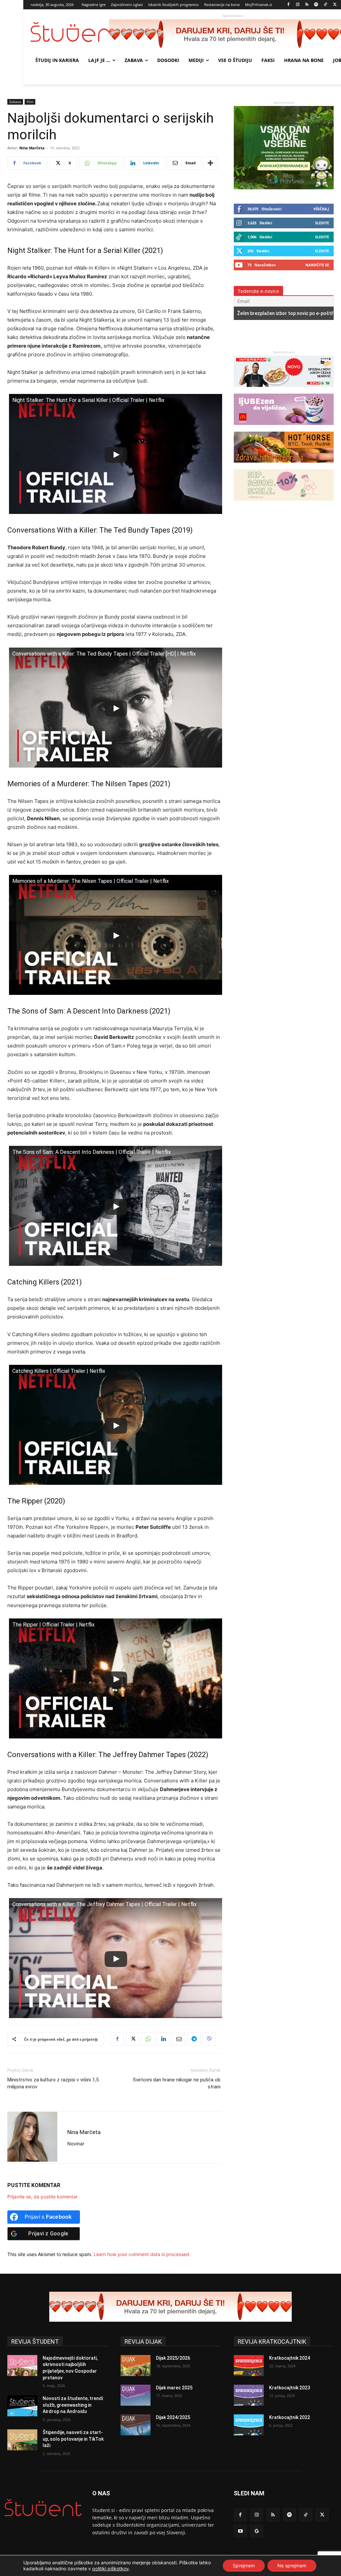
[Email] (178, 2039)
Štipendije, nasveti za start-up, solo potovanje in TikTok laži (73, 2439)
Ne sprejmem (292, 2566)
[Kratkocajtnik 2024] (249, 2366)
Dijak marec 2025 (174, 2388)
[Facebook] (289, 5)
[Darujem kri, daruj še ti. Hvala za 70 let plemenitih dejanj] (170, 2307)
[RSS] (307, 5)
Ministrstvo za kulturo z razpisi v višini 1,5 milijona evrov (53, 2083)
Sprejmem (244, 2566)
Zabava (15, 102)
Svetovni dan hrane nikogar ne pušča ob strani (177, 2083)
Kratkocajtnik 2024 (290, 2358)
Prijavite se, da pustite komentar (42, 2197)
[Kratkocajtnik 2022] (249, 2425)
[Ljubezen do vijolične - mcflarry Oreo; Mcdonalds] (284, 428)
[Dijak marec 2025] (136, 2395)
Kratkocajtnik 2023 (290, 2388)
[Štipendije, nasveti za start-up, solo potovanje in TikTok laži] (22, 2440)
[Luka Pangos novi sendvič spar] (284, 390)
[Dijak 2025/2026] (136, 2366)
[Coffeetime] (284, 504)
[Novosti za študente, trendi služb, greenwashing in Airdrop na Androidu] (22, 2406)
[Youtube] (240, 2531)
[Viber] (209, 2039)
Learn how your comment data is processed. (142, 2254)
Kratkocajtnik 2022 (290, 2417)
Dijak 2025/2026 (173, 2358)
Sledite (322, 223)
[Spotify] (316, 5)
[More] (210, 163)
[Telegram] (194, 2039)
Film (30, 102)
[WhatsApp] (148, 2039)
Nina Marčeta (32, 148)
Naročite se (317, 265)
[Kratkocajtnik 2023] (249, 2395)
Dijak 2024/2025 (173, 2417)
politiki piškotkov (111, 2569)
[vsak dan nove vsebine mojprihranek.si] (284, 187)
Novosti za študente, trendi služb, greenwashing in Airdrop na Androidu (73, 2405)
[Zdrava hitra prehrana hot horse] (284, 466)
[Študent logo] (70, 32)
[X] (335, 5)
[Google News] (257, 2531)
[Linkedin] (163, 2039)
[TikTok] (326, 5)
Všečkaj (321, 209)
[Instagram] (298, 5)
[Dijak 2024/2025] (136, 2425)
